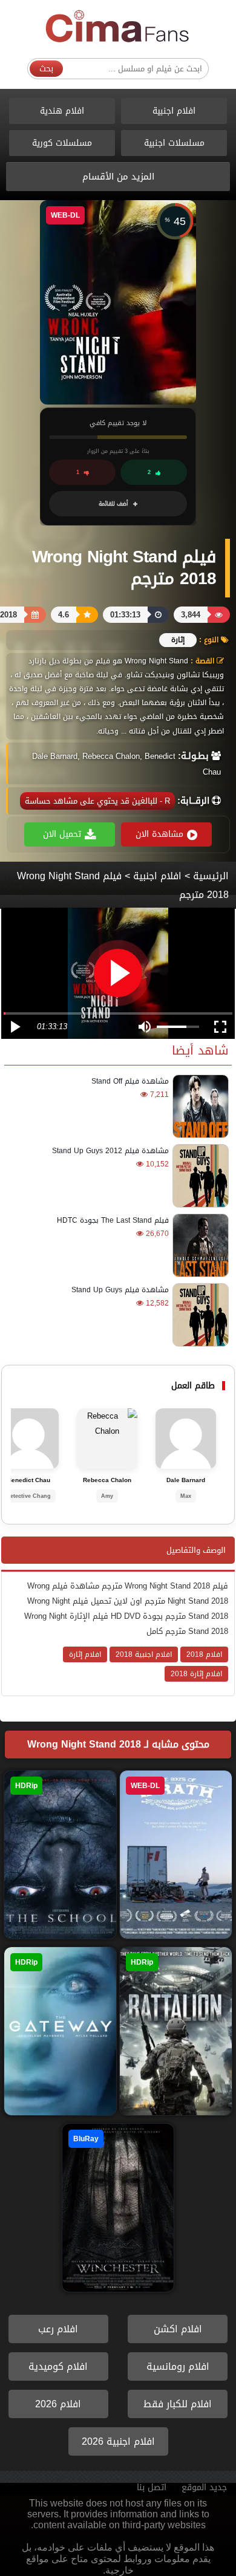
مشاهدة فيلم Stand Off (130, 1081)
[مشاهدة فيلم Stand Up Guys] (199, 1315)
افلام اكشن (178, 2329)
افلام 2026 (58, 2404)
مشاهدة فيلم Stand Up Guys (120, 1290)
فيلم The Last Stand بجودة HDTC (113, 1220)
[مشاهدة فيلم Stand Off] (199, 1106)
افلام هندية (62, 111)
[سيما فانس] (118, 27)
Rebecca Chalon (107, 1480)
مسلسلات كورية (62, 143)
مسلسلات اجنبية (174, 143)
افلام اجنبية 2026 (118, 2441)
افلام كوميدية (58, 2366)
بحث (46, 69)
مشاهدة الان (159, 834)
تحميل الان (62, 834)
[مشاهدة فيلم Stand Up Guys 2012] (199, 1176)
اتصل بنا (152, 2487)
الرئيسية (211, 876)
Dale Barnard (186, 1480)
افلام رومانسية (178, 2366)
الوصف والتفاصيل (196, 1550)
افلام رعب (58, 2329)
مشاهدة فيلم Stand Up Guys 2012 (110, 1151)
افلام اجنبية (174, 111)
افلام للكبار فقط (178, 2404)
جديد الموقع (204, 2487)
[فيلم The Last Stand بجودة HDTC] (199, 1245)
